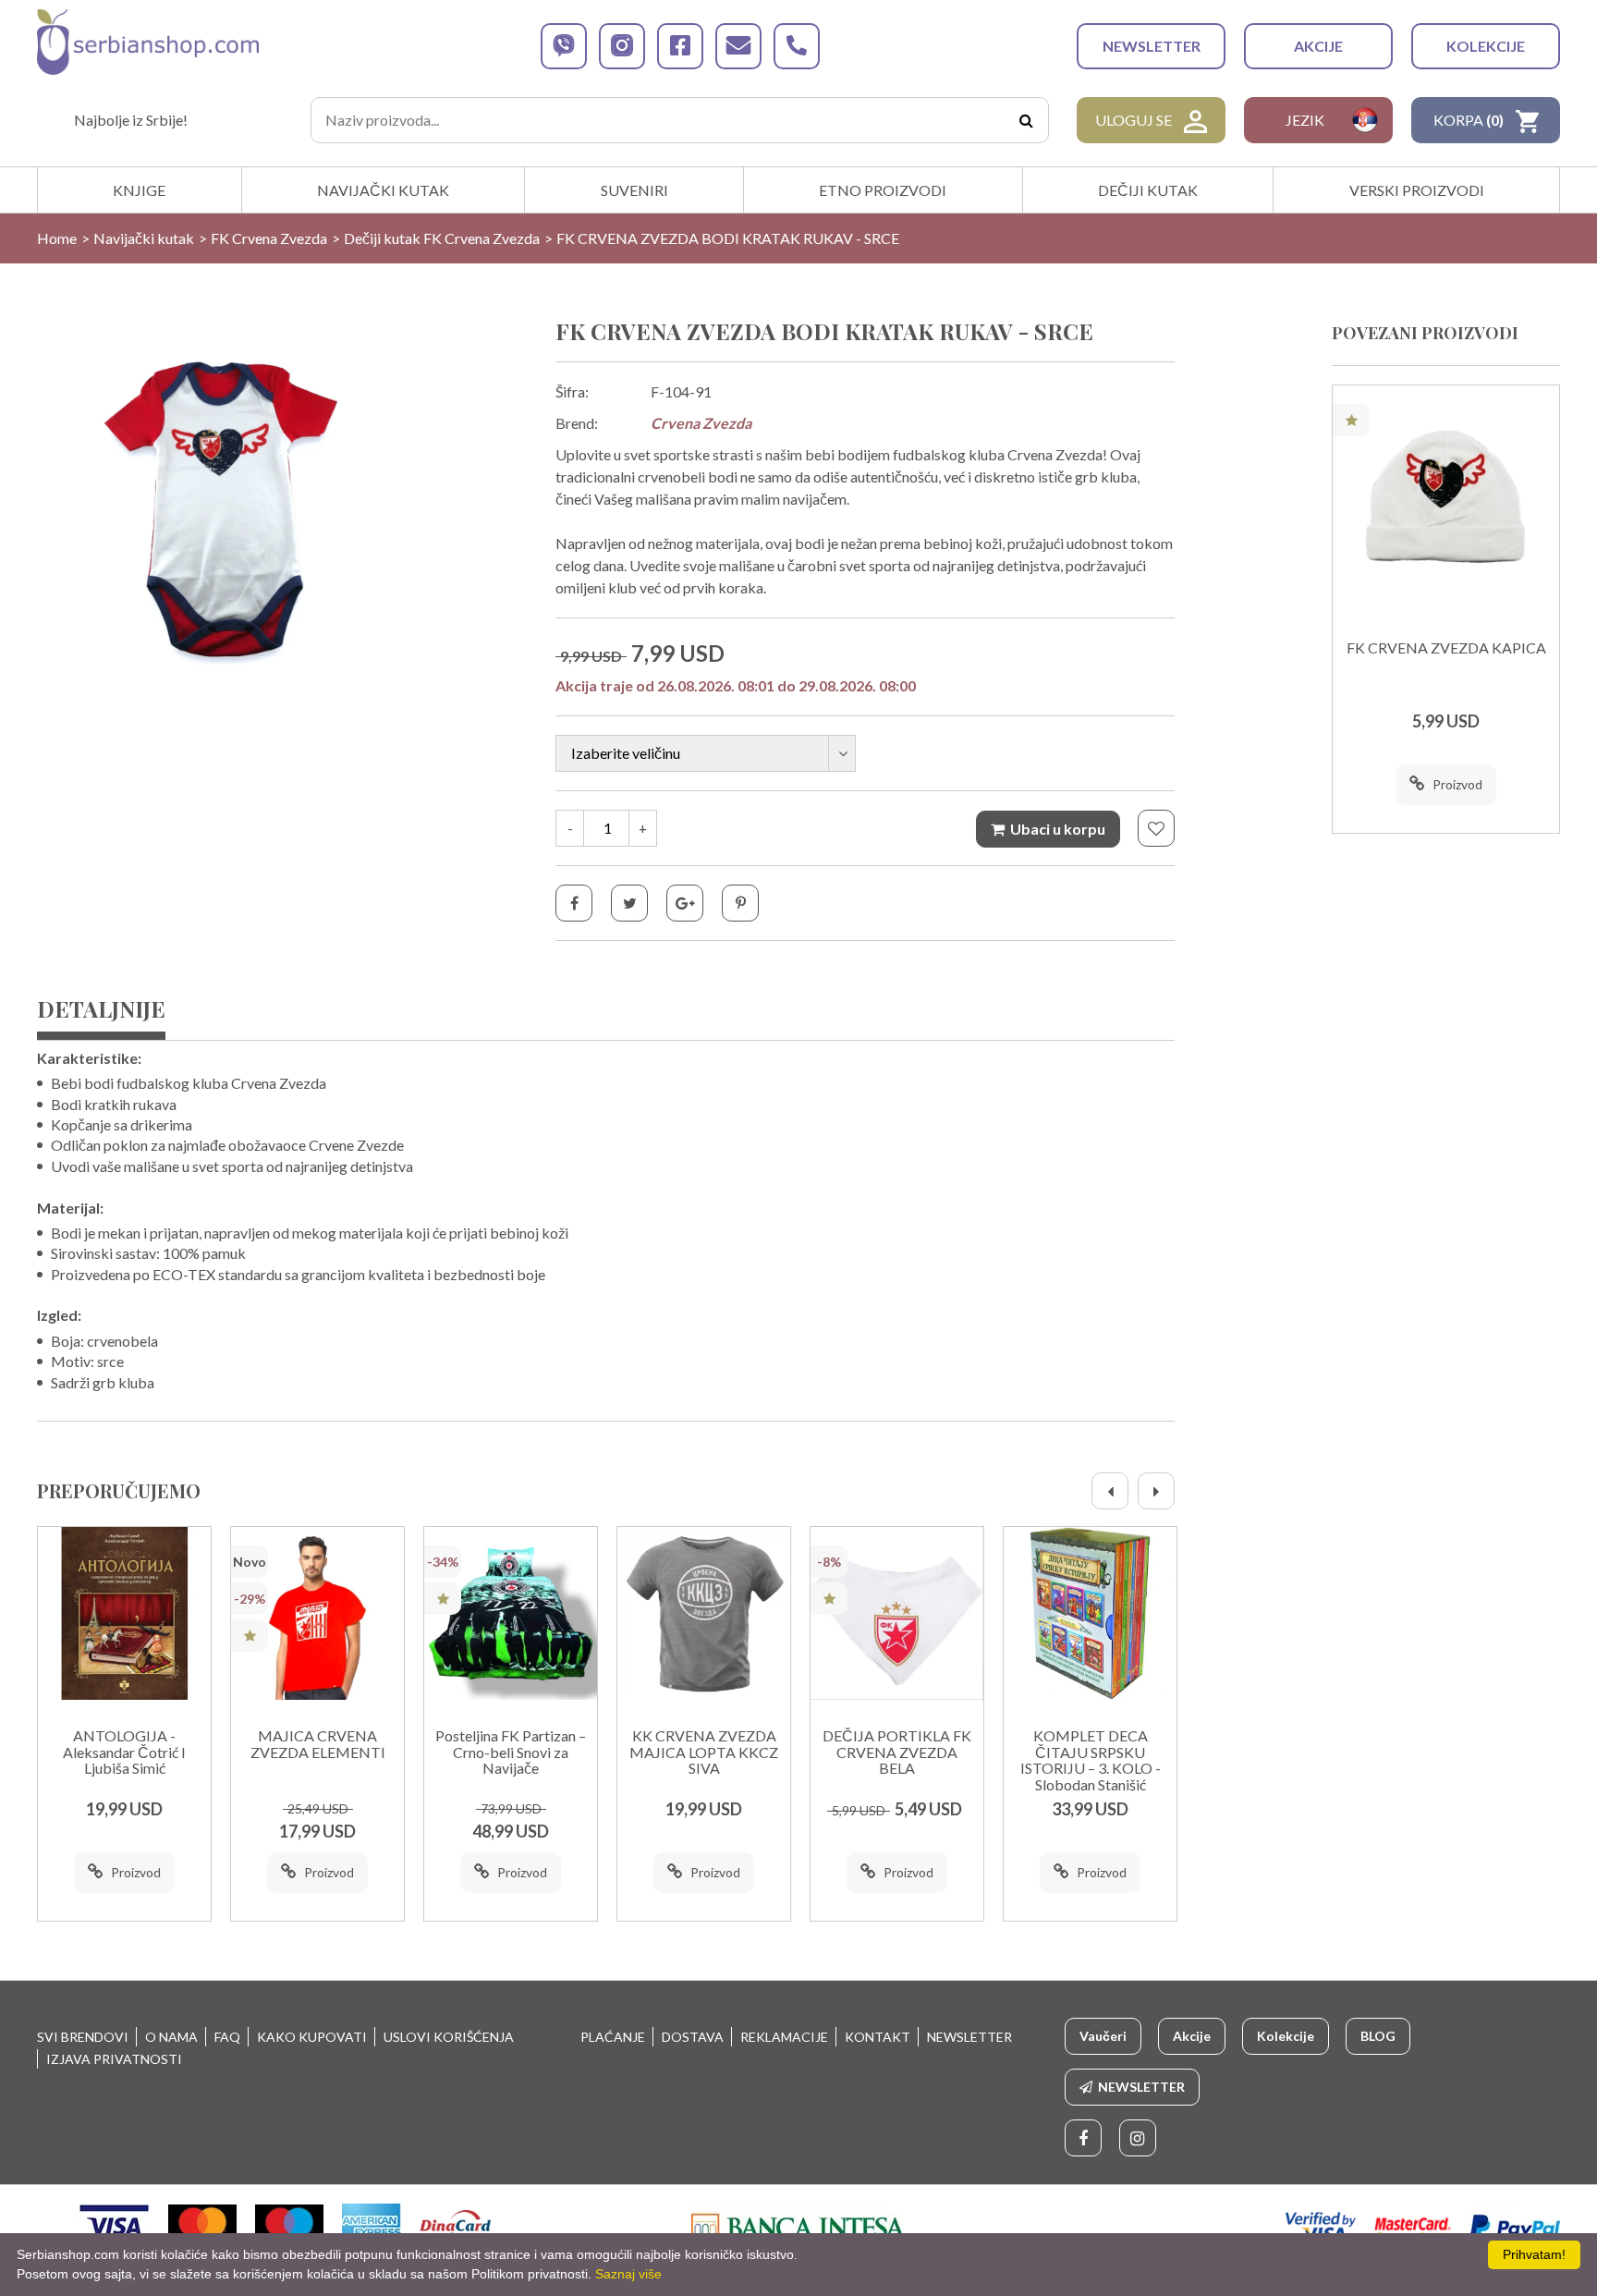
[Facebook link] (1083, 2138)
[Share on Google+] (685, 903)
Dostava (693, 2037)
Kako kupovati (312, 2037)
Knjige (139, 190)
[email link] (738, 46)
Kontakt (878, 2037)
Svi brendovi (83, 2037)
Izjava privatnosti (114, 2059)
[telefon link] (797, 46)
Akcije (1318, 46)
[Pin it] (740, 903)
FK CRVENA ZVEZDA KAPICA (1446, 648)
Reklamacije (784, 2037)
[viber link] (564, 46)
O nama (171, 2037)
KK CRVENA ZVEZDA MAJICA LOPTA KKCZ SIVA (704, 1752)
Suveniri (634, 190)
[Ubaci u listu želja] (1156, 828)
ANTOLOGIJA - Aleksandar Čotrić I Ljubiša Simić (124, 1752)
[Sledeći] (1156, 1491)
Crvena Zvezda (701, 423)
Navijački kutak (383, 190)
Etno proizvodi (883, 190)
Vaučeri (1103, 2036)
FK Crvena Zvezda (269, 238)
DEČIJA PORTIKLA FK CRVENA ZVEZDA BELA (897, 1752)
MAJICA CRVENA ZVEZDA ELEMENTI (318, 1744)
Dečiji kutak (1148, 190)
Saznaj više (628, 2274)
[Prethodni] (1110, 1491)
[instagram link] (622, 46)
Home (57, 238)
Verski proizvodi (1417, 190)
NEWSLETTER (1152, 46)
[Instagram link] (1138, 2138)
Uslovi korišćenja (449, 2037)
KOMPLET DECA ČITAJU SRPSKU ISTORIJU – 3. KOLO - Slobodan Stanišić (1091, 1760)
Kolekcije (1486, 46)
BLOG (1378, 2036)
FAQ (227, 2037)
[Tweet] (629, 903)
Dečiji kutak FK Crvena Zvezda (442, 238)
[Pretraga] (1026, 120)
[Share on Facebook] (574, 903)
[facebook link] (680, 46)
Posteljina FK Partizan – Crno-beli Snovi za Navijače (511, 1752)
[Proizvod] (124, 1613)
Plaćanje (613, 2037)
